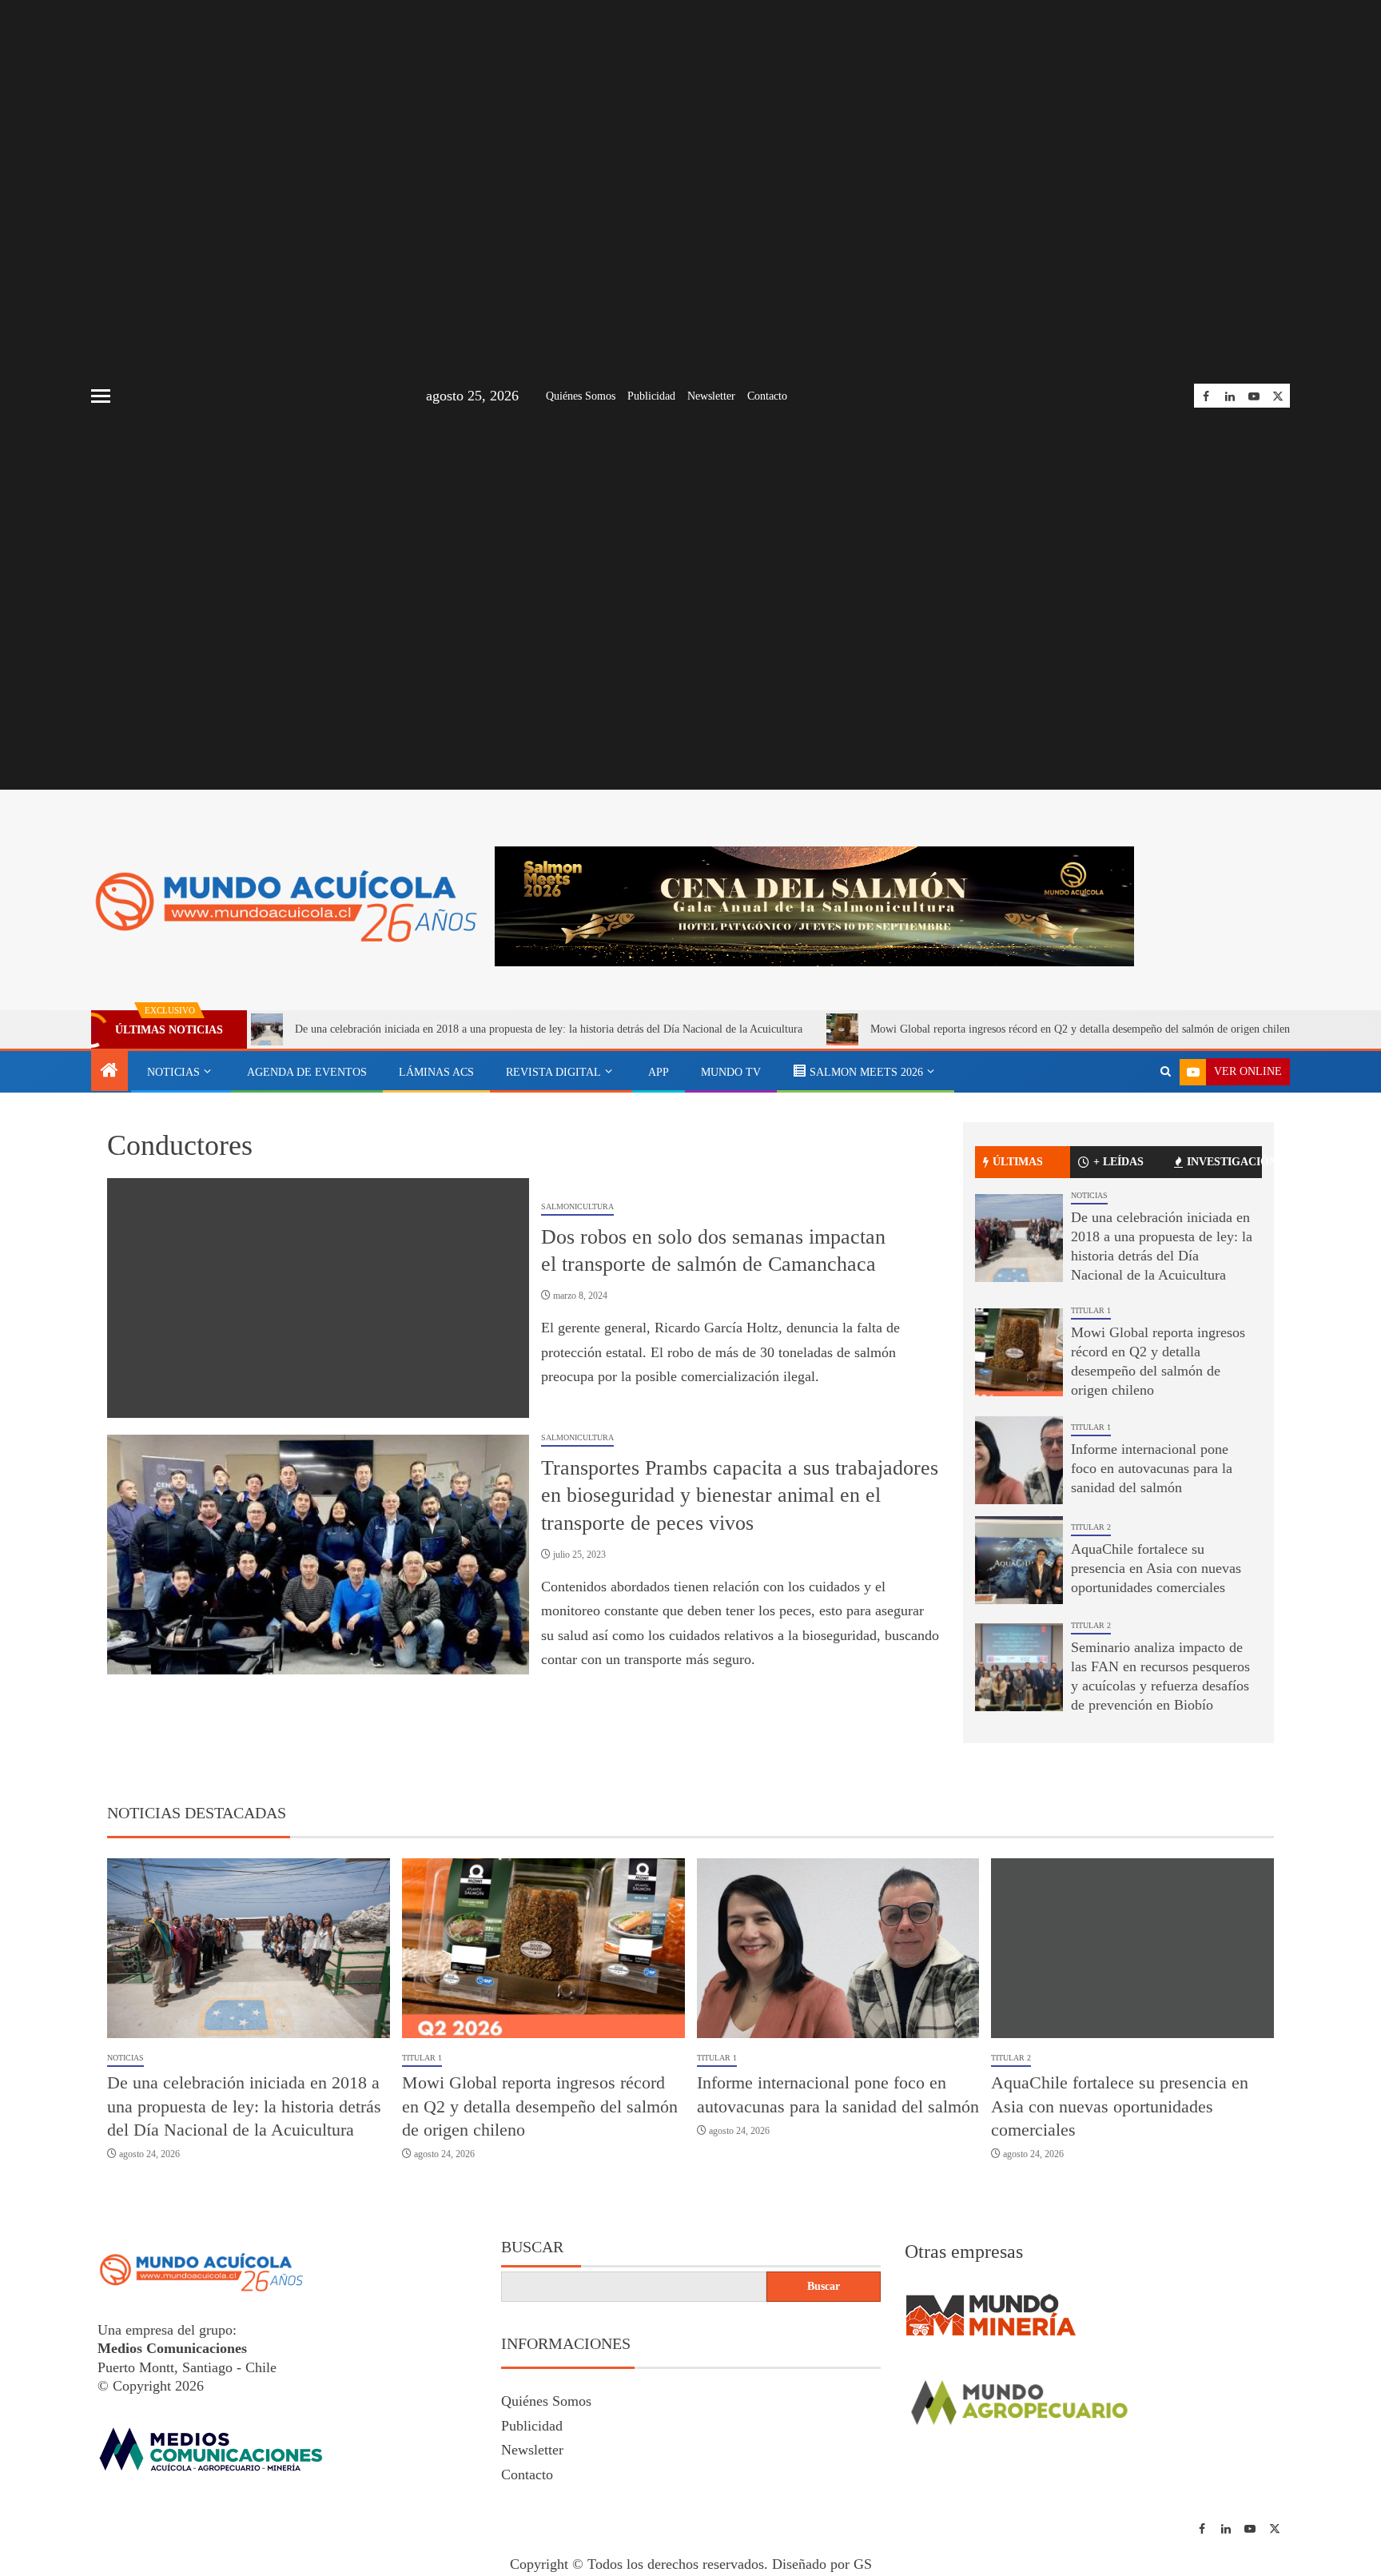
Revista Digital (553, 1229)
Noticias (173, 1229)
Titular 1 (1091, 1467)
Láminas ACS (436, 1229)
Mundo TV (731, 1229)
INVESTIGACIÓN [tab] (1224, 1318)
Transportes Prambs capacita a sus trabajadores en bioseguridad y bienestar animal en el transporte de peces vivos (740, 1651)
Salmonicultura (577, 1363)
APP (659, 1229)
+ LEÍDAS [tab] (1118, 1318)
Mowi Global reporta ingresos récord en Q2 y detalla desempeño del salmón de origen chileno (970, 1186)
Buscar (532, 2403)
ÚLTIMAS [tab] (1018, 1318)
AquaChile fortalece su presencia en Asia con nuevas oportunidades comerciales (1156, 1725)
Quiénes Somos (581, 396)
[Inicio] (109, 1228)
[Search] (1166, 1228)
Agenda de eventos (307, 1229)
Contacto (767, 396)
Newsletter (711, 396)
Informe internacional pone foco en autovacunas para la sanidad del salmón (1152, 1625)
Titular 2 (1091, 1684)
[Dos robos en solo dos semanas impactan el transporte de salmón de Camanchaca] (318, 1454)
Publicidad (651, 396)
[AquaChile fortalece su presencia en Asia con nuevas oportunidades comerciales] (1019, 1716)
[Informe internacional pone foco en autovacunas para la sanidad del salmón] (1019, 1616)
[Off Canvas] (101, 396)
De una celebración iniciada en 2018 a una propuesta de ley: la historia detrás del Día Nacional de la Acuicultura (436, 1186)
